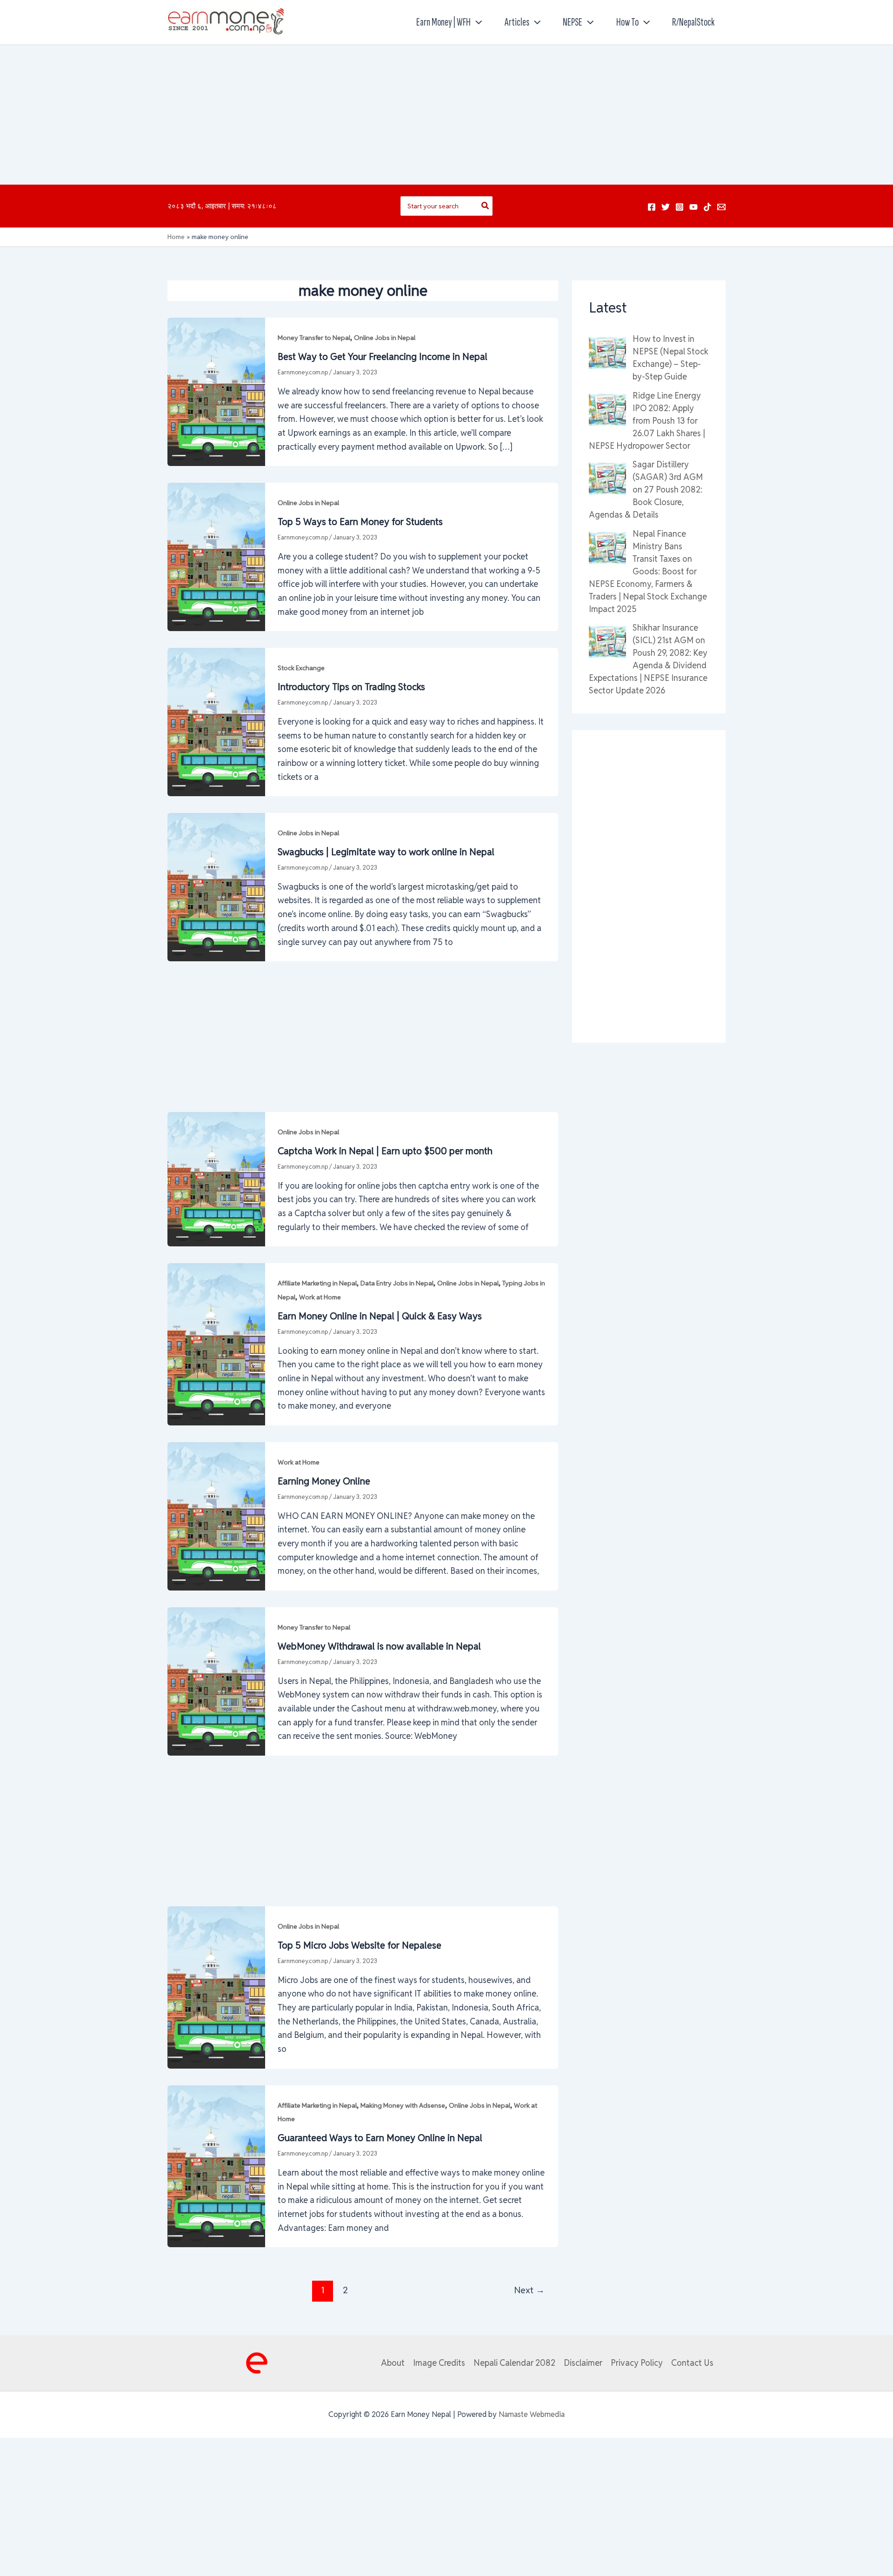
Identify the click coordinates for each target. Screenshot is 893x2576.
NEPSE (573, 22)
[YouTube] (693, 207)
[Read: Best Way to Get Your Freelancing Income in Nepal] (216, 391)
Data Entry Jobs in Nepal (397, 1283)
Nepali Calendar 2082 (514, 2363)
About (393, 2363)
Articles (517, 22)
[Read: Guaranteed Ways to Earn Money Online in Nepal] (216, 2166)
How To (627, 22)
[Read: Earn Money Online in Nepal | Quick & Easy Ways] (216, 1343)
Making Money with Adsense (403, 2105)
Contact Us (692, 2363)
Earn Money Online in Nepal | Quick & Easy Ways (380, 1316)
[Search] (486, 206)
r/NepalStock (693, 22)
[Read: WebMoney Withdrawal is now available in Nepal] (216, 1681)
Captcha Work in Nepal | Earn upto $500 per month (385, 1151)
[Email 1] (721, 207)
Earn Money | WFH (443, 22)
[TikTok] (707, 207)
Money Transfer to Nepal (314, 338)
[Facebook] (652, 207)
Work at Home (320, 1297)
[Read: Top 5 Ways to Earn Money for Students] (216, 556)
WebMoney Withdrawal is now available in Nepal (379, 1646)
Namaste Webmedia (532, 2414)
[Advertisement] (446, 115)
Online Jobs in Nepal (385, 338)
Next (529, 2290)
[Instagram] (680, 207)
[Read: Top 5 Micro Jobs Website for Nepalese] (216, 1987)
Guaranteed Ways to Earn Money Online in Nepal (380, 2138)
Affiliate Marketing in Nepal (317, 1283)
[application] (476, 22)
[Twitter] (666, 207)
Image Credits (439, 2363)
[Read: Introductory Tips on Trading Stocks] (216, 721)
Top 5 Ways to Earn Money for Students (360, 522)
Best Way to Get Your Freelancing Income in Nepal (383, 357)
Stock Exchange (301, 668)
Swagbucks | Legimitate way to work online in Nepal (386, 852)
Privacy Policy (637, 2363)
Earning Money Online (324, 1481)
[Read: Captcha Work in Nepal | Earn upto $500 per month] (216, 1179)
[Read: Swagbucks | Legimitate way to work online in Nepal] (216, 886)
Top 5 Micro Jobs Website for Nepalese (360, 1945)
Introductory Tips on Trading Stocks (351, 687)
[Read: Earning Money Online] (216, 1515)
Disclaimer (583, 2363)
